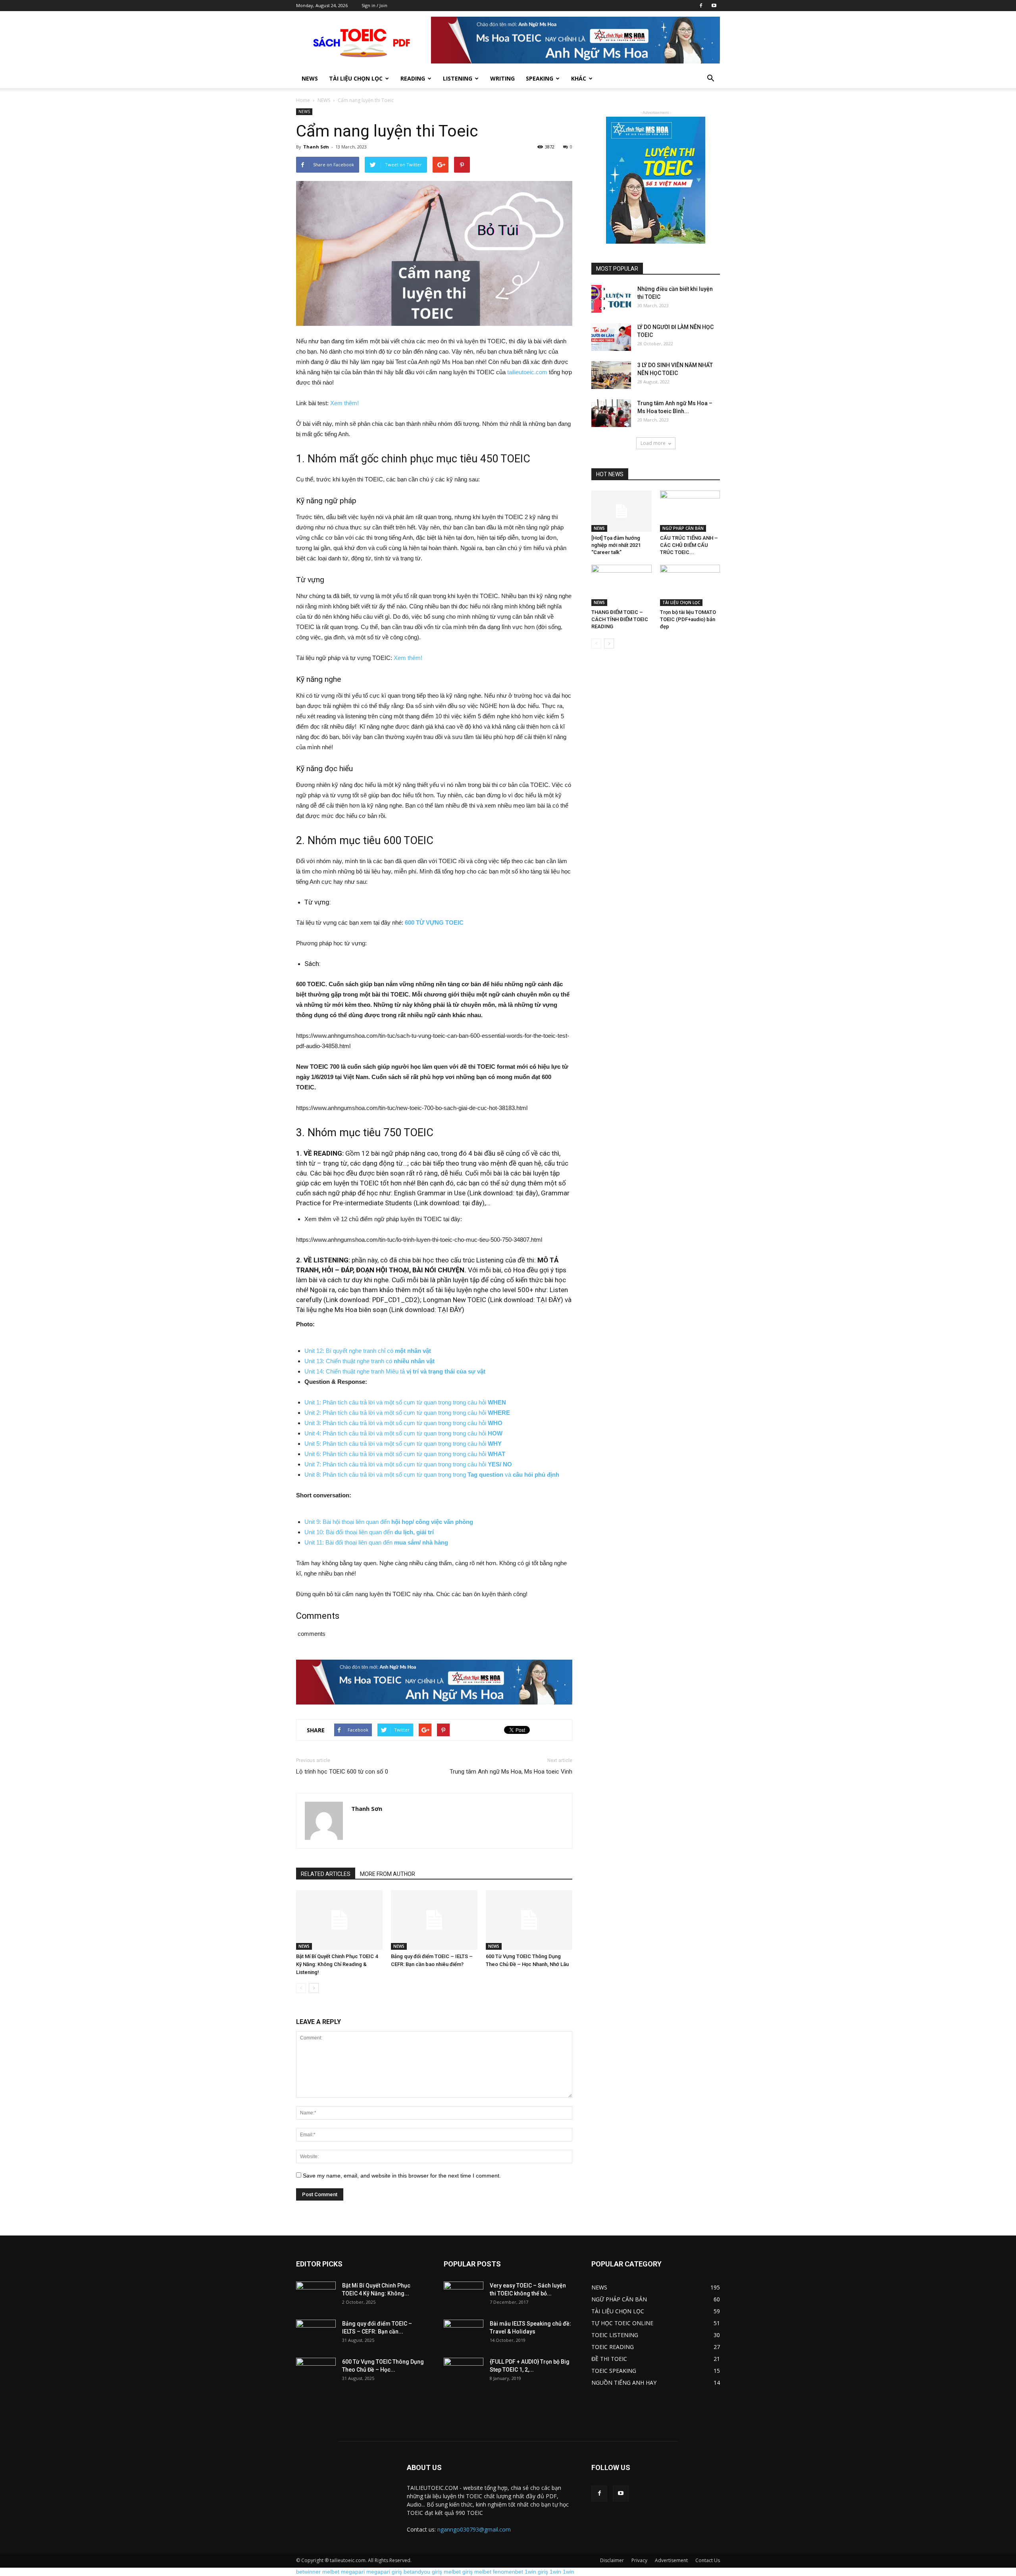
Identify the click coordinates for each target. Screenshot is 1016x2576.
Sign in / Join (374, 5)
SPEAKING (540, 78)
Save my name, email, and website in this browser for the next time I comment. (402, 2176)
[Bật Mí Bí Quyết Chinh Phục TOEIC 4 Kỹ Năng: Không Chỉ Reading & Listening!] (339, 1920)
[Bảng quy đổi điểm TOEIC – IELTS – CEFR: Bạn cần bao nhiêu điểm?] (434, 1920)
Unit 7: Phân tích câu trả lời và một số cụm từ (364, 1464)
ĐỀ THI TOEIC (609, 2359)
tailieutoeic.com (527, 372)
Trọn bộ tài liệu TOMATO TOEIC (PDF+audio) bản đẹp (688, 619)
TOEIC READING (613, 2347)
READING (413, 78)
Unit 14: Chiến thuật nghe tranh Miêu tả (395, 1371)
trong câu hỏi (478, 1433)
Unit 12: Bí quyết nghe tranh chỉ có (368, 1351)
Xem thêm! (344, 403)
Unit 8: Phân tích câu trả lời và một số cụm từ (364, 1475)
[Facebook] (701, 6)
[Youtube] (714, 6)
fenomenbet (508, 2572)
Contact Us (708, 2560)
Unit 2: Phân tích (327, 1413)
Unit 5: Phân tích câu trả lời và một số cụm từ (364, 1444)
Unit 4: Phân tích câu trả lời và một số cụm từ (364, 1433)
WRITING (502, 78)
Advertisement (671, 2560)
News (310, 78)
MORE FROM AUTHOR (388, 1874)
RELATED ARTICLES (326, 1874)
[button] (710, 79)
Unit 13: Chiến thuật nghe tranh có (370, 1361)
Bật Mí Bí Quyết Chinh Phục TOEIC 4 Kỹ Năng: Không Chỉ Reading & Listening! (337, 1964)
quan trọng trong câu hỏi (455, 1423)
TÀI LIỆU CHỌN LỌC (356, 78)
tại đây (526, 1193)
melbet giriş (458, 2572)
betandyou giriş (423, 2572)
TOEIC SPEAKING (614, 2371)
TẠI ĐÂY (549, 1300)
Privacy (639, 2560)
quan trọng (438, 1433)
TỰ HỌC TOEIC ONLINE (622, 2323)
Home (303, 100)
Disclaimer (612, 2560)
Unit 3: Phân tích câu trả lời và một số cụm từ (364, 1423)
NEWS (324, 100)
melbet (331, 2572)
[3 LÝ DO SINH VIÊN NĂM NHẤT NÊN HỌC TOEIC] (611, 375)
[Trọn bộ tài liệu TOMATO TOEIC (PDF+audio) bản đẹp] (690, 585)
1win (555, 2572)
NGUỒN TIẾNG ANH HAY (624, 2383)
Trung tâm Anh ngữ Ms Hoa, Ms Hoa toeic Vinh (511, 1772)
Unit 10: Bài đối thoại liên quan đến (369, 1532)
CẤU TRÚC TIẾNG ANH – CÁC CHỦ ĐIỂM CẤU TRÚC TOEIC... (689, 545)
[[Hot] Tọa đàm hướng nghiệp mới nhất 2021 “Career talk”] (622, 511)
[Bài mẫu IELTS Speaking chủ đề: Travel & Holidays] (464, 2334)
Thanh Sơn (316, 147)
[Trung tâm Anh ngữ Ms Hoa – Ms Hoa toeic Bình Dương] (611, 413)
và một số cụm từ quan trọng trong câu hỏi (441, 1402)
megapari (353, 2572)
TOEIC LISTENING (615, 2335)
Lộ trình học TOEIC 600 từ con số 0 (342, 1772)
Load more (653, 443)
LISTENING (458, 78)
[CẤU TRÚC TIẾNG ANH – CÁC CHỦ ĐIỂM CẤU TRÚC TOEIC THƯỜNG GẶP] (690, 511)
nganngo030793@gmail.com (474, 2529)
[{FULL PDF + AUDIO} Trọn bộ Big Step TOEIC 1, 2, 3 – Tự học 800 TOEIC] (464, 2372)
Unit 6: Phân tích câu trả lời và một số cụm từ (364, 1454)
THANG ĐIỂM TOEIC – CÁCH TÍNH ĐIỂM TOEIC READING (620, 619)
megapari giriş (384, 2572)
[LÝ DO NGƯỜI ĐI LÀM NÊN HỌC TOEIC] (611, 337)
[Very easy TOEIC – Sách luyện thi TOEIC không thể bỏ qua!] (464, 2295)
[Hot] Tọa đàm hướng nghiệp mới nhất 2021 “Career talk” (616, 545)
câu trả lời (363, 1402)
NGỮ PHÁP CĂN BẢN (683, 528)
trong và (505, 1475)
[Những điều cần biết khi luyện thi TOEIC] (611, 299)
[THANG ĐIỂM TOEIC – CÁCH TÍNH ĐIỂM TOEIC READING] (622, 585)
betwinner (308, 2572)
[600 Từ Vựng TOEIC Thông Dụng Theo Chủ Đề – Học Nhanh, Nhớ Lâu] (529, 1920)
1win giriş (536, 2572)
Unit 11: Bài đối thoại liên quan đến (376, 1542)
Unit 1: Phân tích (327, 1402)
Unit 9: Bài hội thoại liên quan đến (389, 1522)
